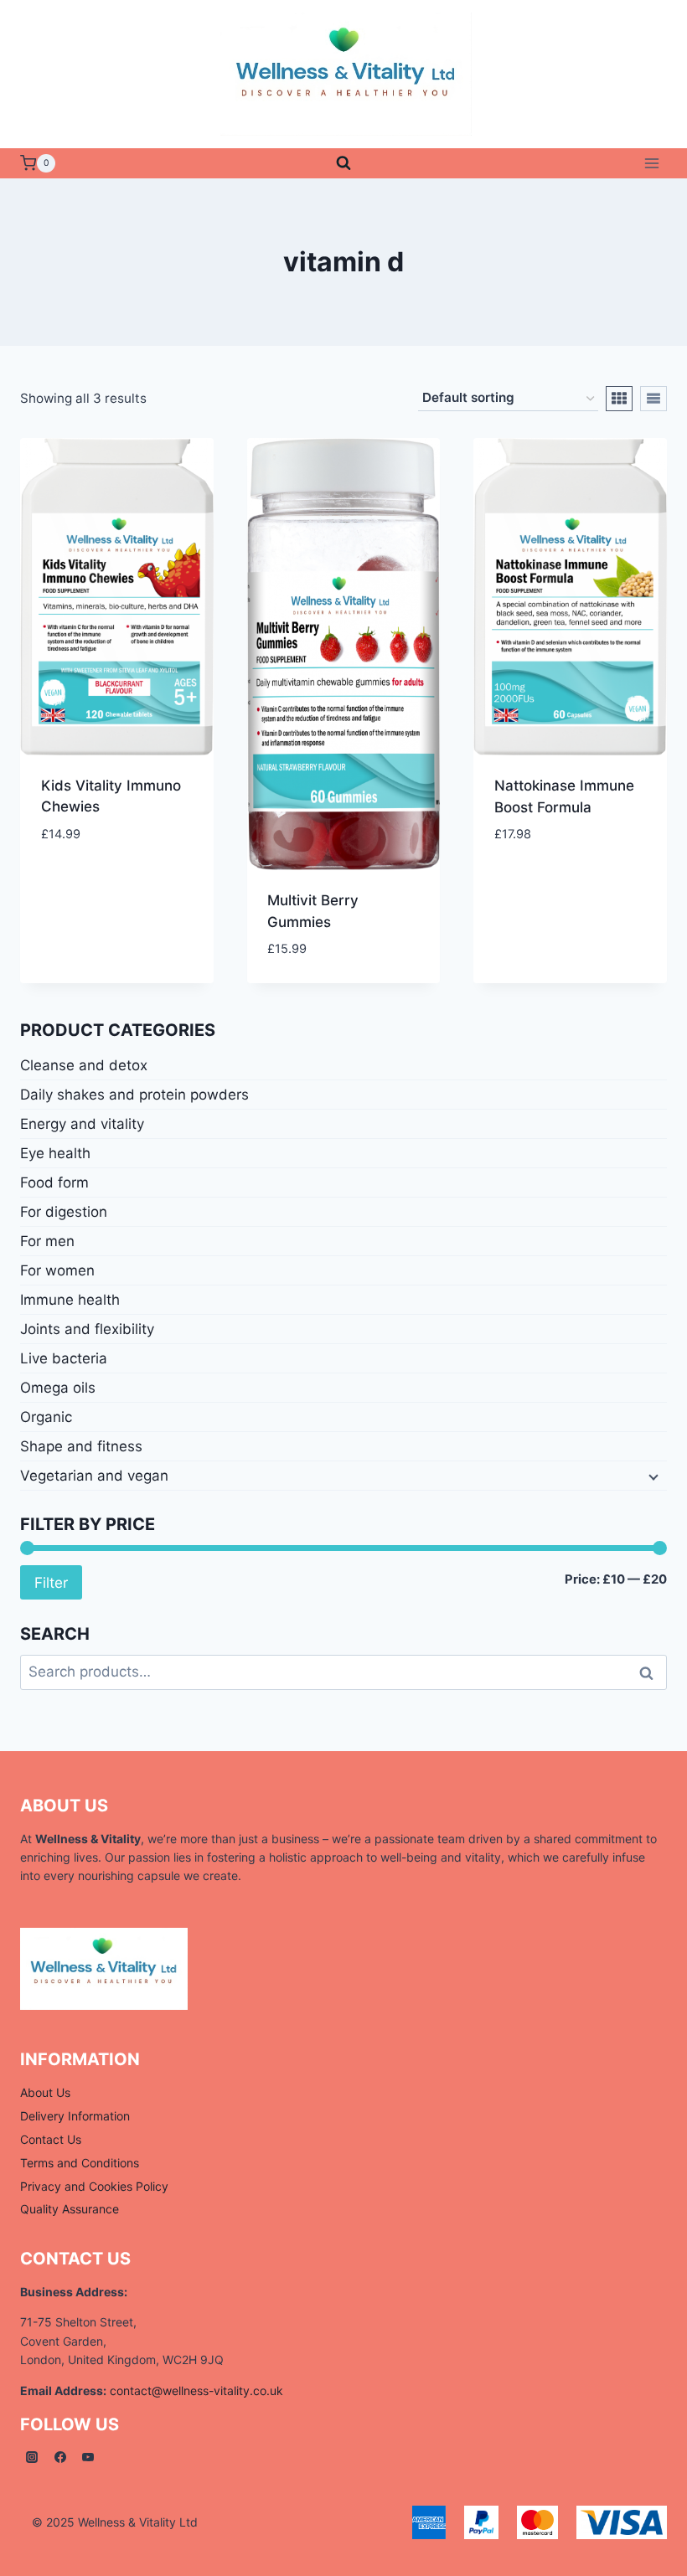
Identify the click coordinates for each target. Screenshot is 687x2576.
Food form (54, 1182)
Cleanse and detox (84, 1065)
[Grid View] (619, 399)
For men (47, 1241)
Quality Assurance (70, 2209)
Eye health (55, 1153)
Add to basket (139, 861)
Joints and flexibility (87, 1329)
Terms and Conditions (80, 2163)
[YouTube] (88, 2457)
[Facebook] (60, 2457)
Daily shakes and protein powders (134, 1095)
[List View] (653, 399)
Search (651, 1673)
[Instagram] (32, 2457)
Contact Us (51, 2139)
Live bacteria (64, 1358)
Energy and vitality (82, 1124)
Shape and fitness (81, 1446)
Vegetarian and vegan (94, 1476)
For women (57, 1270)
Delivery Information (75, 2116)
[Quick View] (78, 860)
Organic (46, 1417)
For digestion (64, 1212)
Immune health (70, 1300)
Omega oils (58, 1388)
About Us (45, 2092)
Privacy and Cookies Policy (94, 2186)
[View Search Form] (343, 163)
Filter (51, 1582)
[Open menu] (651, 163)
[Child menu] (652, 1476)
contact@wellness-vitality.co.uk (196, 2391)
